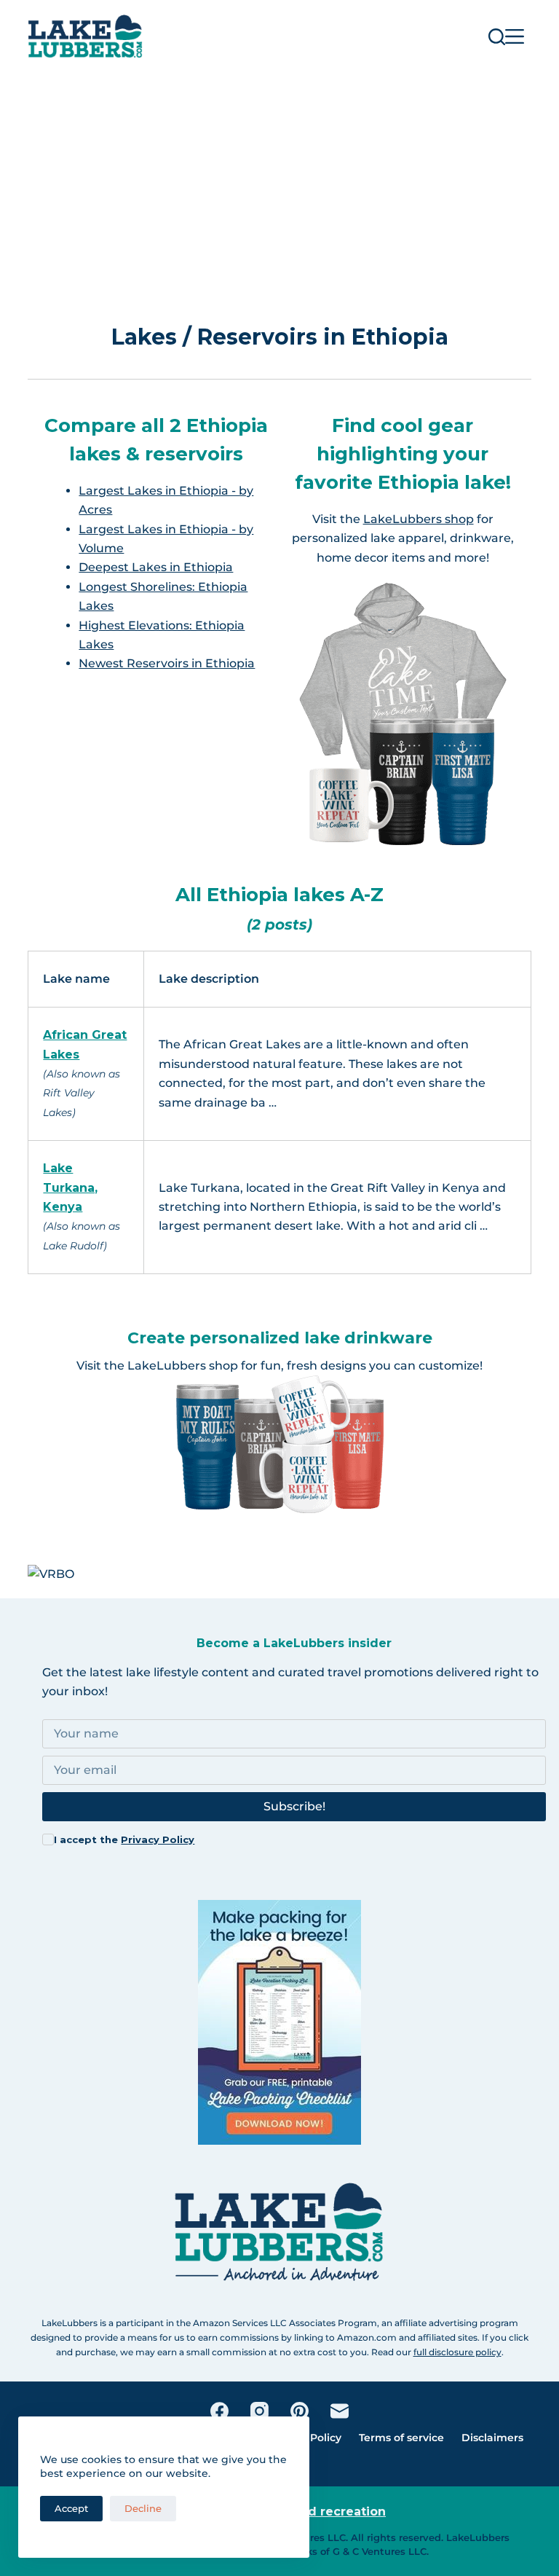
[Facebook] (219, 2411)
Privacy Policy (158, 1839)
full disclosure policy (457, 2352)
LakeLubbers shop (419, 519)
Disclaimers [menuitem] (492, 2438)
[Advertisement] (279, 182)
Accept (71, 2508)
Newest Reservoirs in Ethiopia (167, 663)
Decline (143, 2508)
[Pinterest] (300, 2411)
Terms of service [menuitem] (401, 2438)
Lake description (209, 979)
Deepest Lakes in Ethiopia (156, 567)
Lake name (76, 979)
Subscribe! (294, 1806)
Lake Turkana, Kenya (70, 1187)
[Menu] (515, 36)
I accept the (124, 1839)
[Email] (340, 2411)
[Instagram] (259, 2411)
